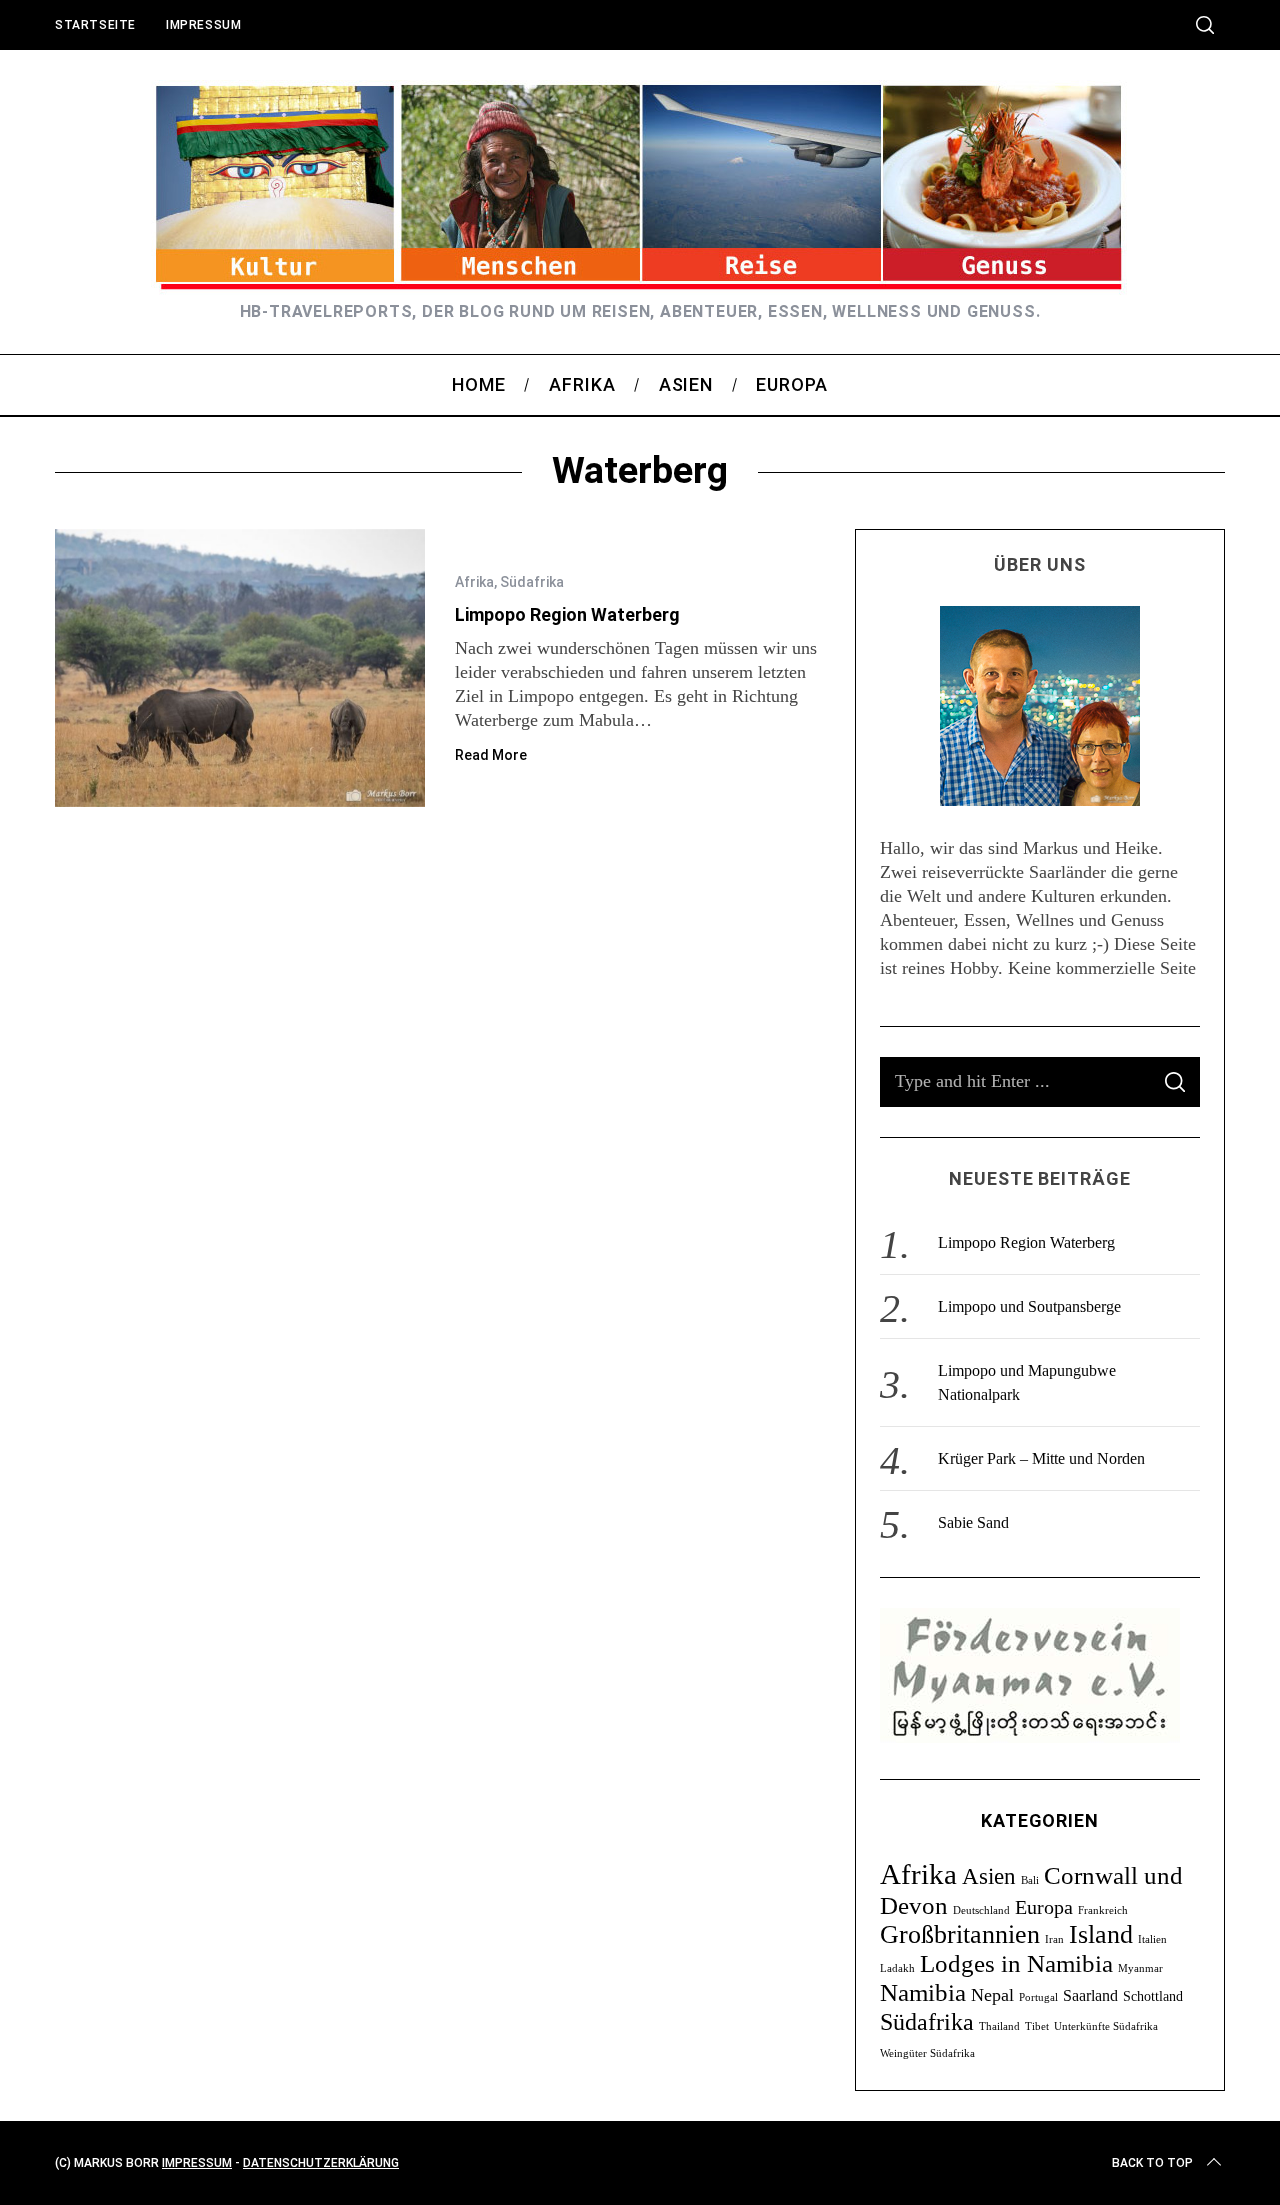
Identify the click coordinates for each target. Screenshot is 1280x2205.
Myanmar (1140, 1968)
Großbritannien (960, 1934)
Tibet (1037, 2026)
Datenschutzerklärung (321, 2163)
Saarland (1090, 1995)
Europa (1044, 1907)
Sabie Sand (973, 1522)
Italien (1152, 1939)
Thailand (999, 2026)
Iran (1054, 1939)
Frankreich (1103, 1910)
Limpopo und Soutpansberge (1029, 1306)
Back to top (1152, 2163)
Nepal (992, 1995)
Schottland (1153, 1996)
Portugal (1038, 1997)
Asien (989, 1876)
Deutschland (981, 1910)
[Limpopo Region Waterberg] (240, 668)
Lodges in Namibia (1016, 1963)
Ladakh (897, 1968)
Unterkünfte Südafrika (1106, 2026)
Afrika (474, 582)
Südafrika (532, 582)
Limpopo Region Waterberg (567, 614)
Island (1101, 1934)
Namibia (923, 1992)
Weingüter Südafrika (927, 2053)
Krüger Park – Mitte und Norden (1041, 1458)
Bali (1030, 1880)
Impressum (203, 25)
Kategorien (1040, 1820)
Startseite (95, 25)
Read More (491, 755)
